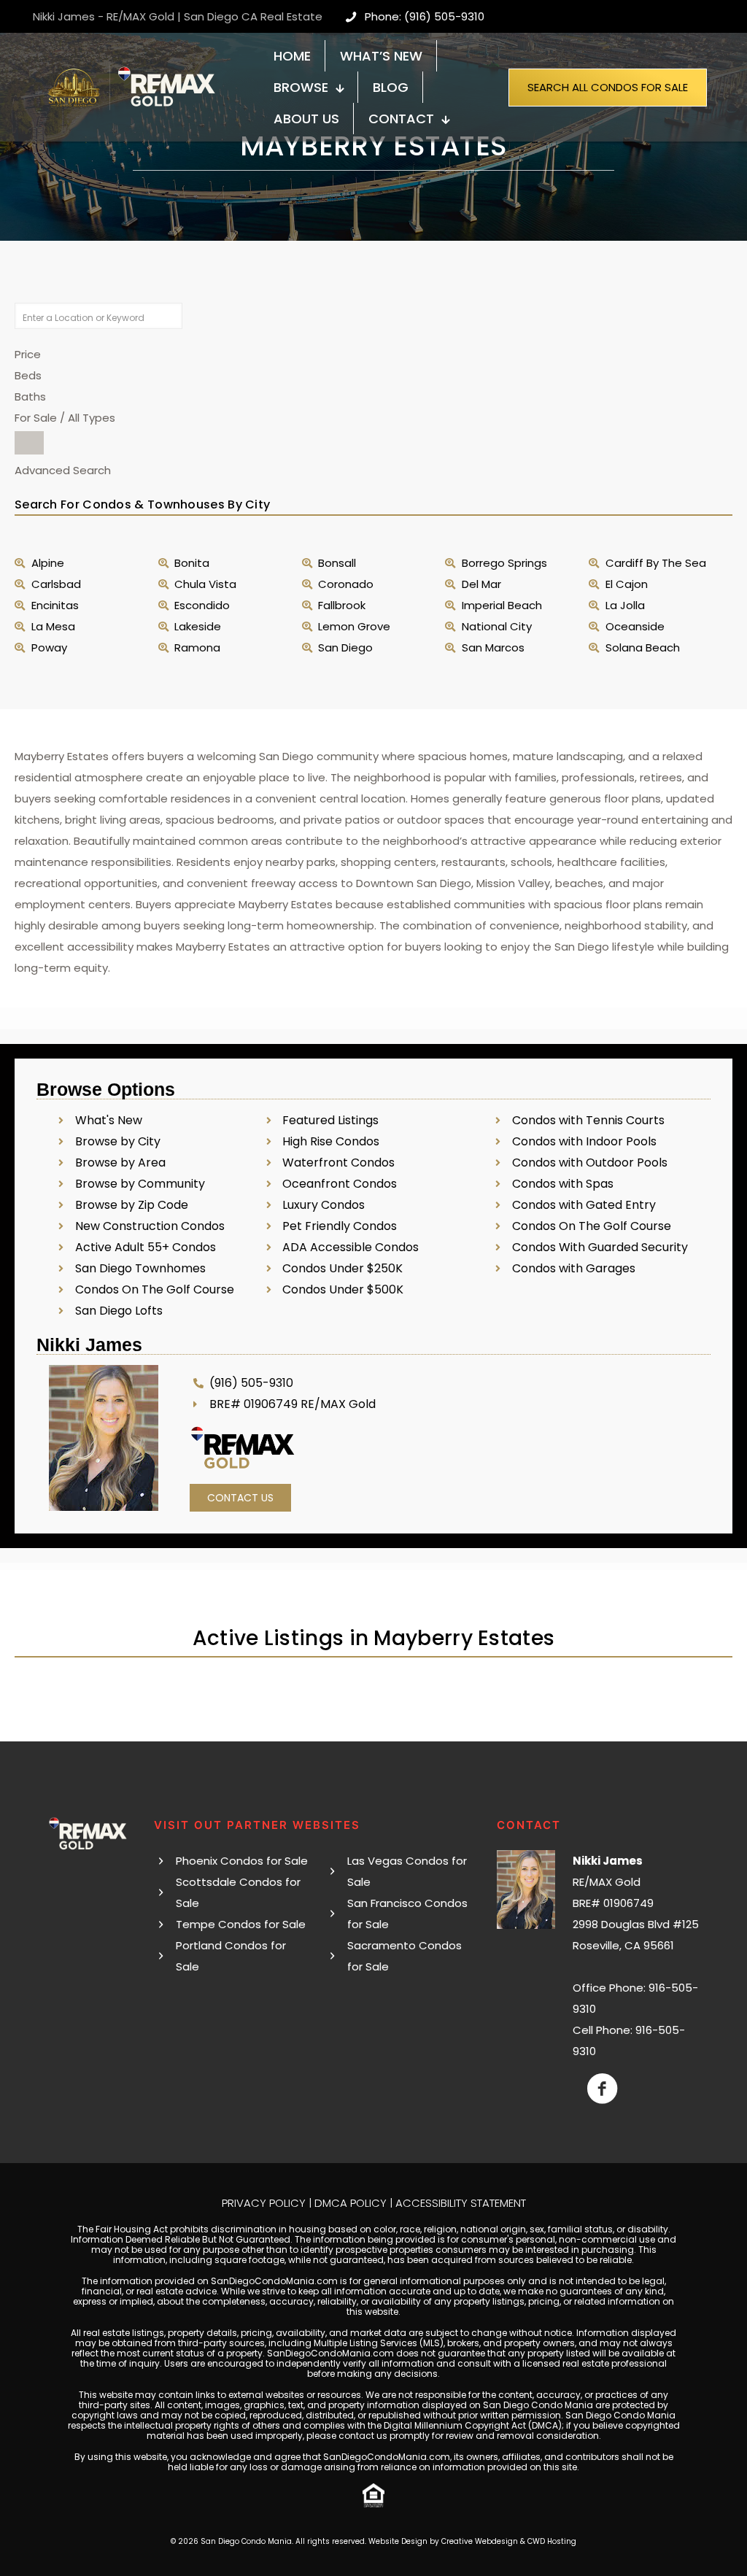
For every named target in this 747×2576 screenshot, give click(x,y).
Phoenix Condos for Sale (242, 1861)
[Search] (29, 443)
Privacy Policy (264, 2203)
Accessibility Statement (461, 2203)
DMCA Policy (351, 2203)
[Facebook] (602, 2089)
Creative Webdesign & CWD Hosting (509, 2541)
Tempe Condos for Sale (241, 1924)
